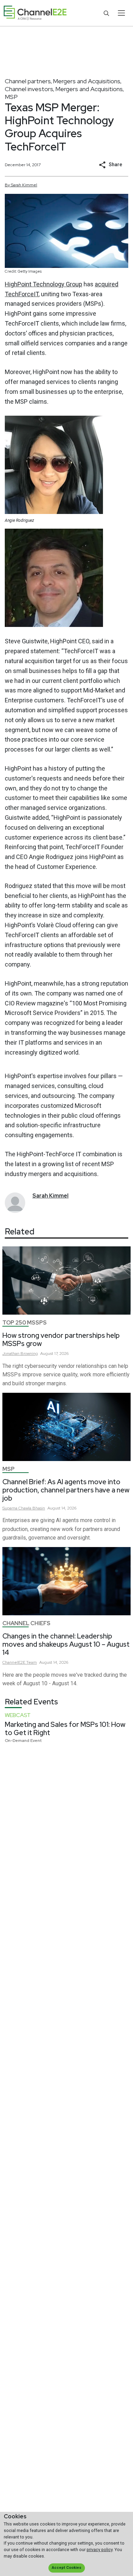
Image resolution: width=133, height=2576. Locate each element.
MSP (11, 97)
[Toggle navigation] (121, 13)
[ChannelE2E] (35, 13)
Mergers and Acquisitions (87, 81)
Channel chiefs (26, 1623)
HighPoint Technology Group (43, 284)
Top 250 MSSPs (25, 1323)
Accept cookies (66, 2568)
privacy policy (100, 2550)
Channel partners (28, 81)
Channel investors (29, 89)
